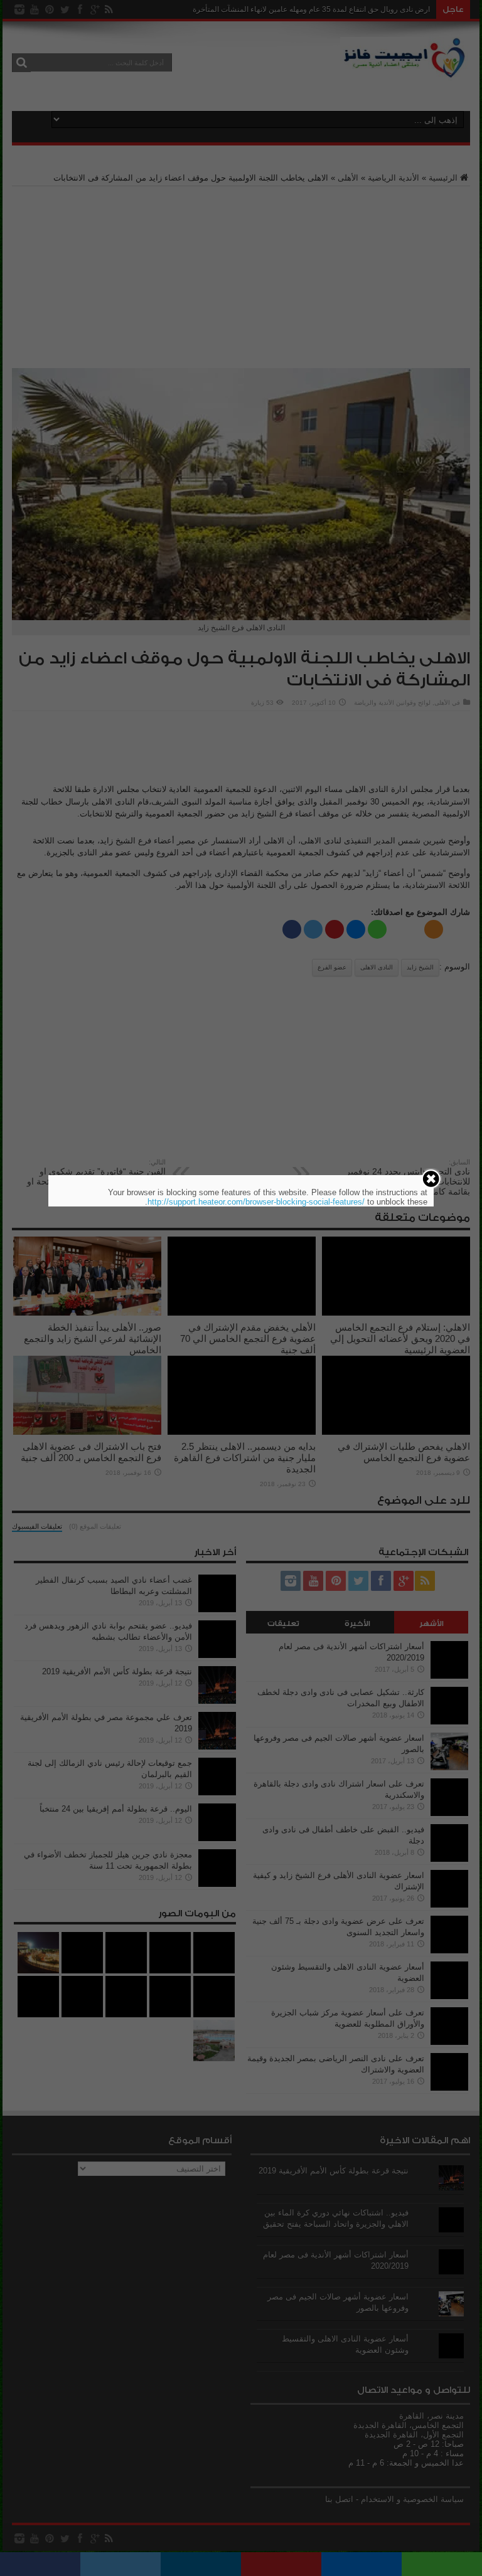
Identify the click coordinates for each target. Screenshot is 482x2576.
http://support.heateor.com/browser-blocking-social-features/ (256, 1202)
